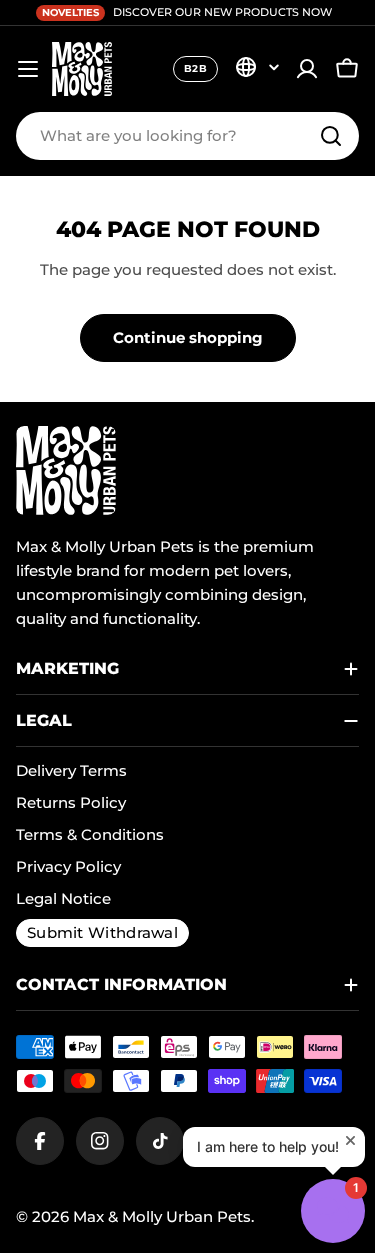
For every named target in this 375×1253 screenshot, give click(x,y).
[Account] (307, 69)
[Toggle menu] (28, 69)
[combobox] (187, 136)
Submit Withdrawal (102, 932)
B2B (195, 68)
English (257, 67)
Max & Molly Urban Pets (162, 1216)
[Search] (331, 136)
